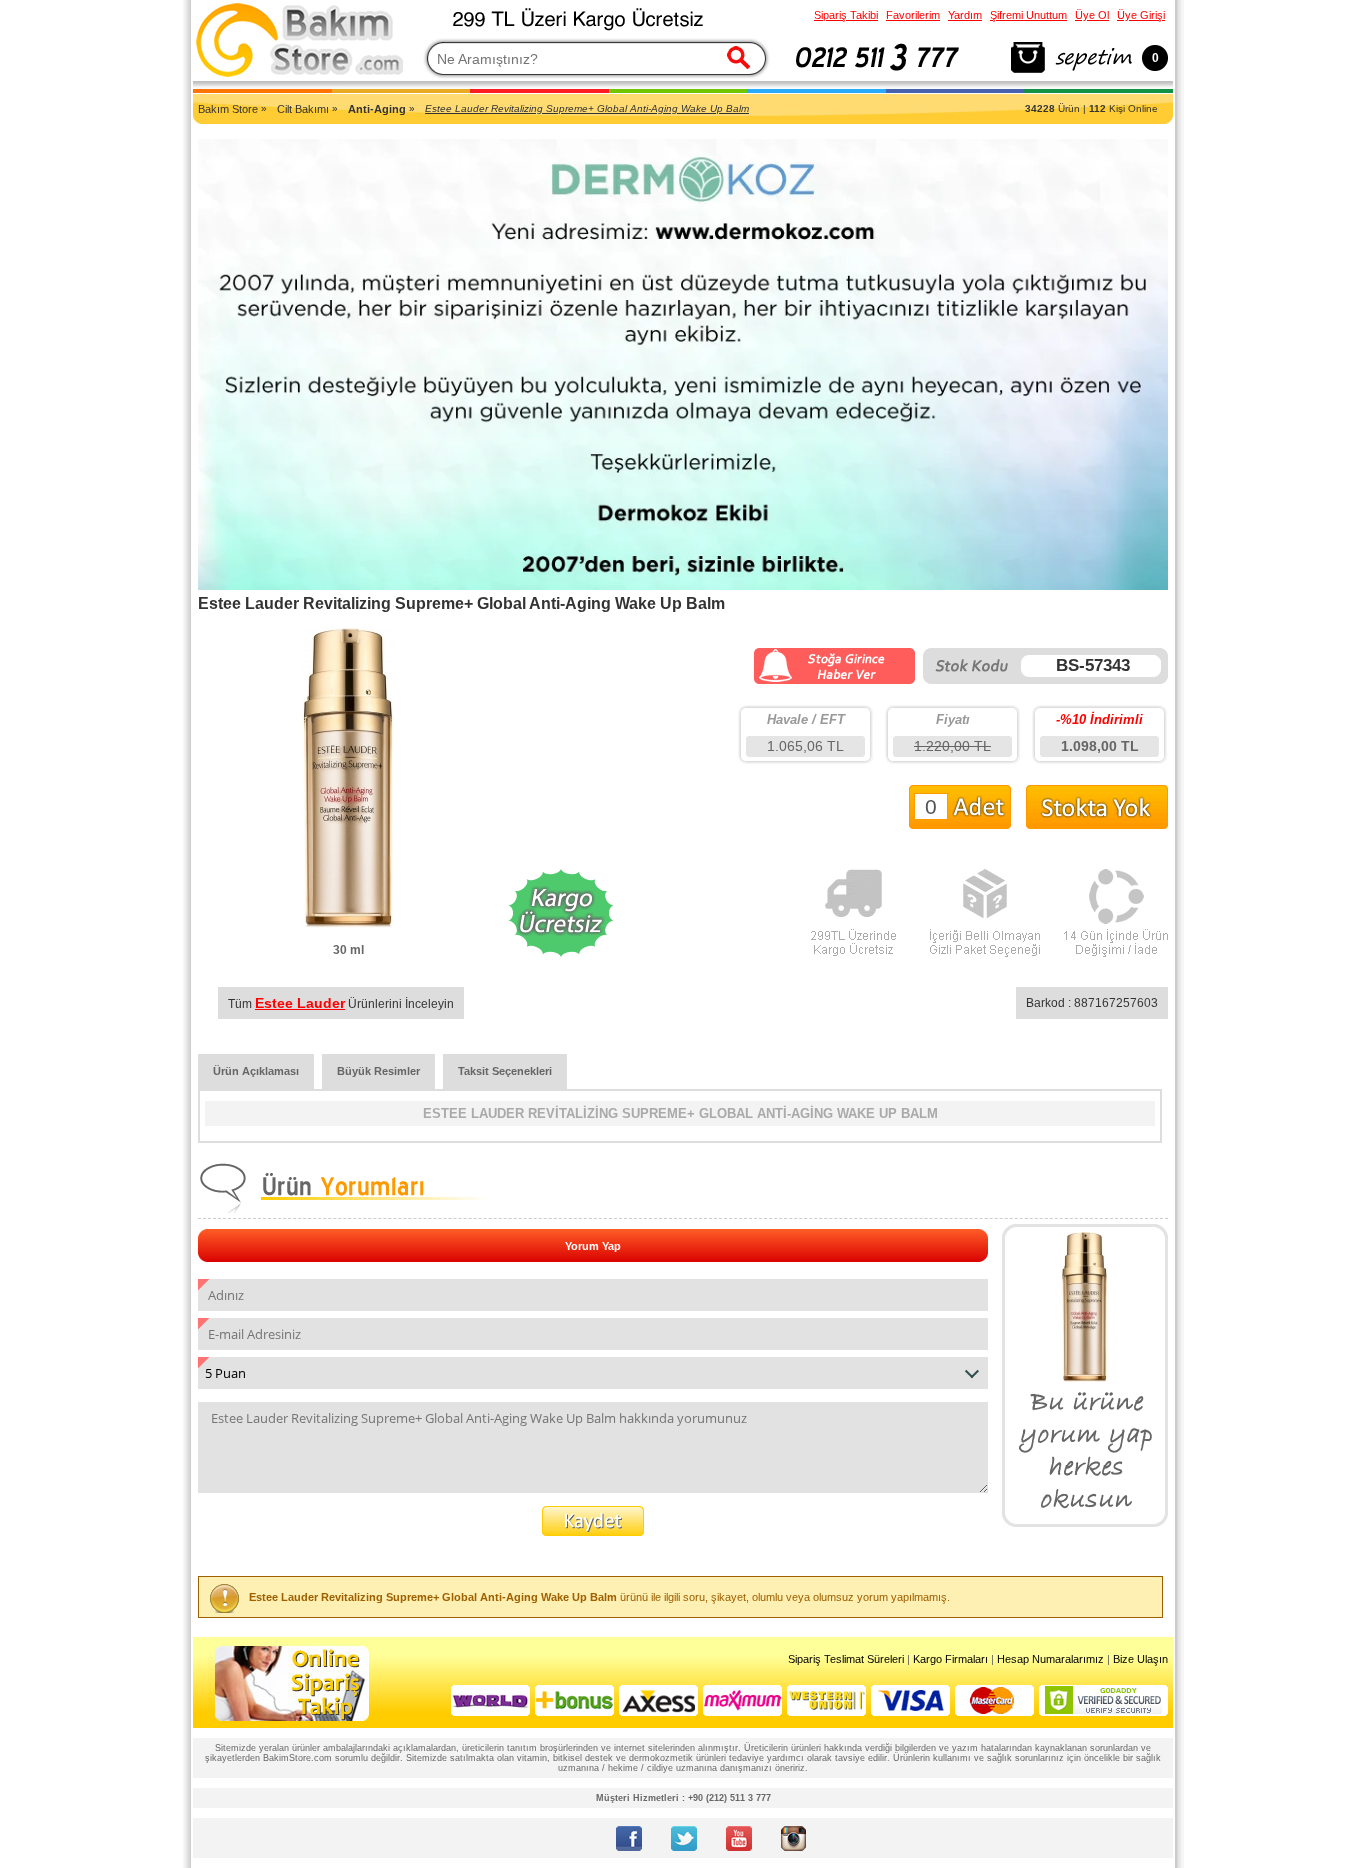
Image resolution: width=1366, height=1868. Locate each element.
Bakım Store (228, 109)
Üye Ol (1092, 15)
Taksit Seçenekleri (505, 1071)
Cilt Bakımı (303, 109)
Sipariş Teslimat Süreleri (846, 1659)
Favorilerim (913, 15)
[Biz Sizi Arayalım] (877, 74)
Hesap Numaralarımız (1050, 1659)
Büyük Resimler (378, 1071)
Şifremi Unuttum (1028, 15)
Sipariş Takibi (846, 15)
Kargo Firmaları (950, 1659)
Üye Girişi (1141, 15)
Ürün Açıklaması (256, 1071)
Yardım (965, 15)
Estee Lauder (300, 1003)
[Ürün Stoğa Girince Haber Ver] (834, 680)
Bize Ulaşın (1140, 1659)
